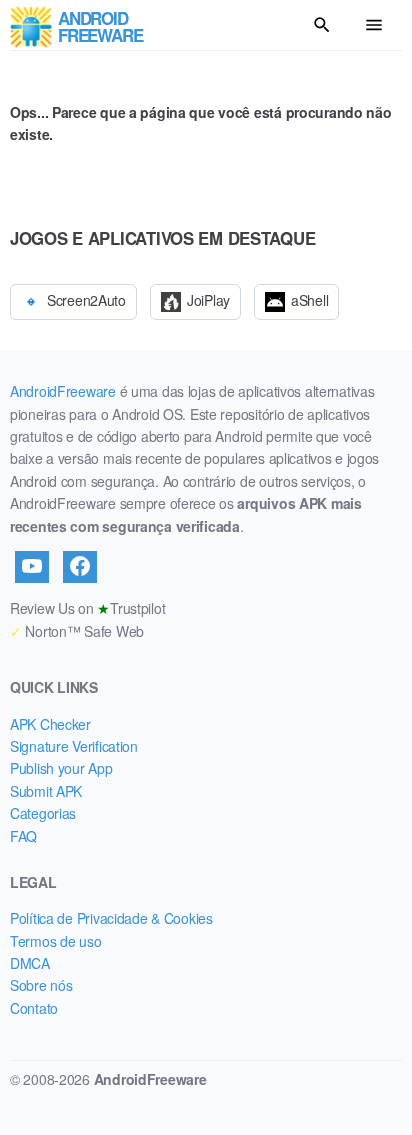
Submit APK (46, 791)
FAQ (23, 836)
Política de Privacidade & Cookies (111, 918)
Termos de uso (55, 941)
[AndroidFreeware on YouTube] (32, 567)
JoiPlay (208, 300)
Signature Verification (74, 746)
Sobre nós (41, 985)
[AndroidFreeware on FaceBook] (80, 567)
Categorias (43, 813)
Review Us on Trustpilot (87, 608)
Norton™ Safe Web (77, 631)
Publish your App (61, 768)
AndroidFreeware (63, 391)
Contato (34, 1008)
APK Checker (50, 724)
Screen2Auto (86, 300)
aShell (309, 300)
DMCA (30, 963)
